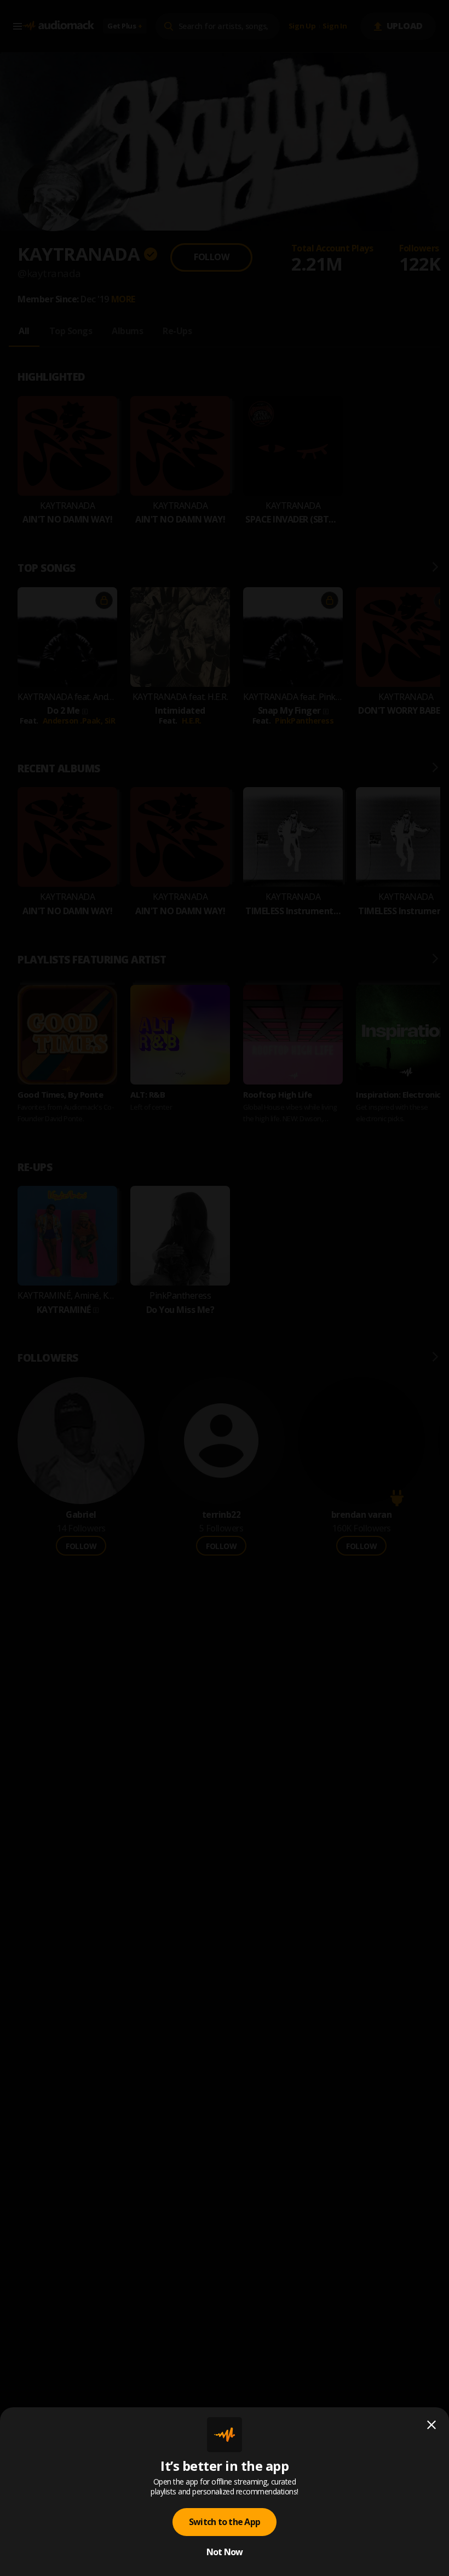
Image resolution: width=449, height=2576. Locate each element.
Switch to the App (225, 2522)
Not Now (225, 2552)
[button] (225, 1288)
